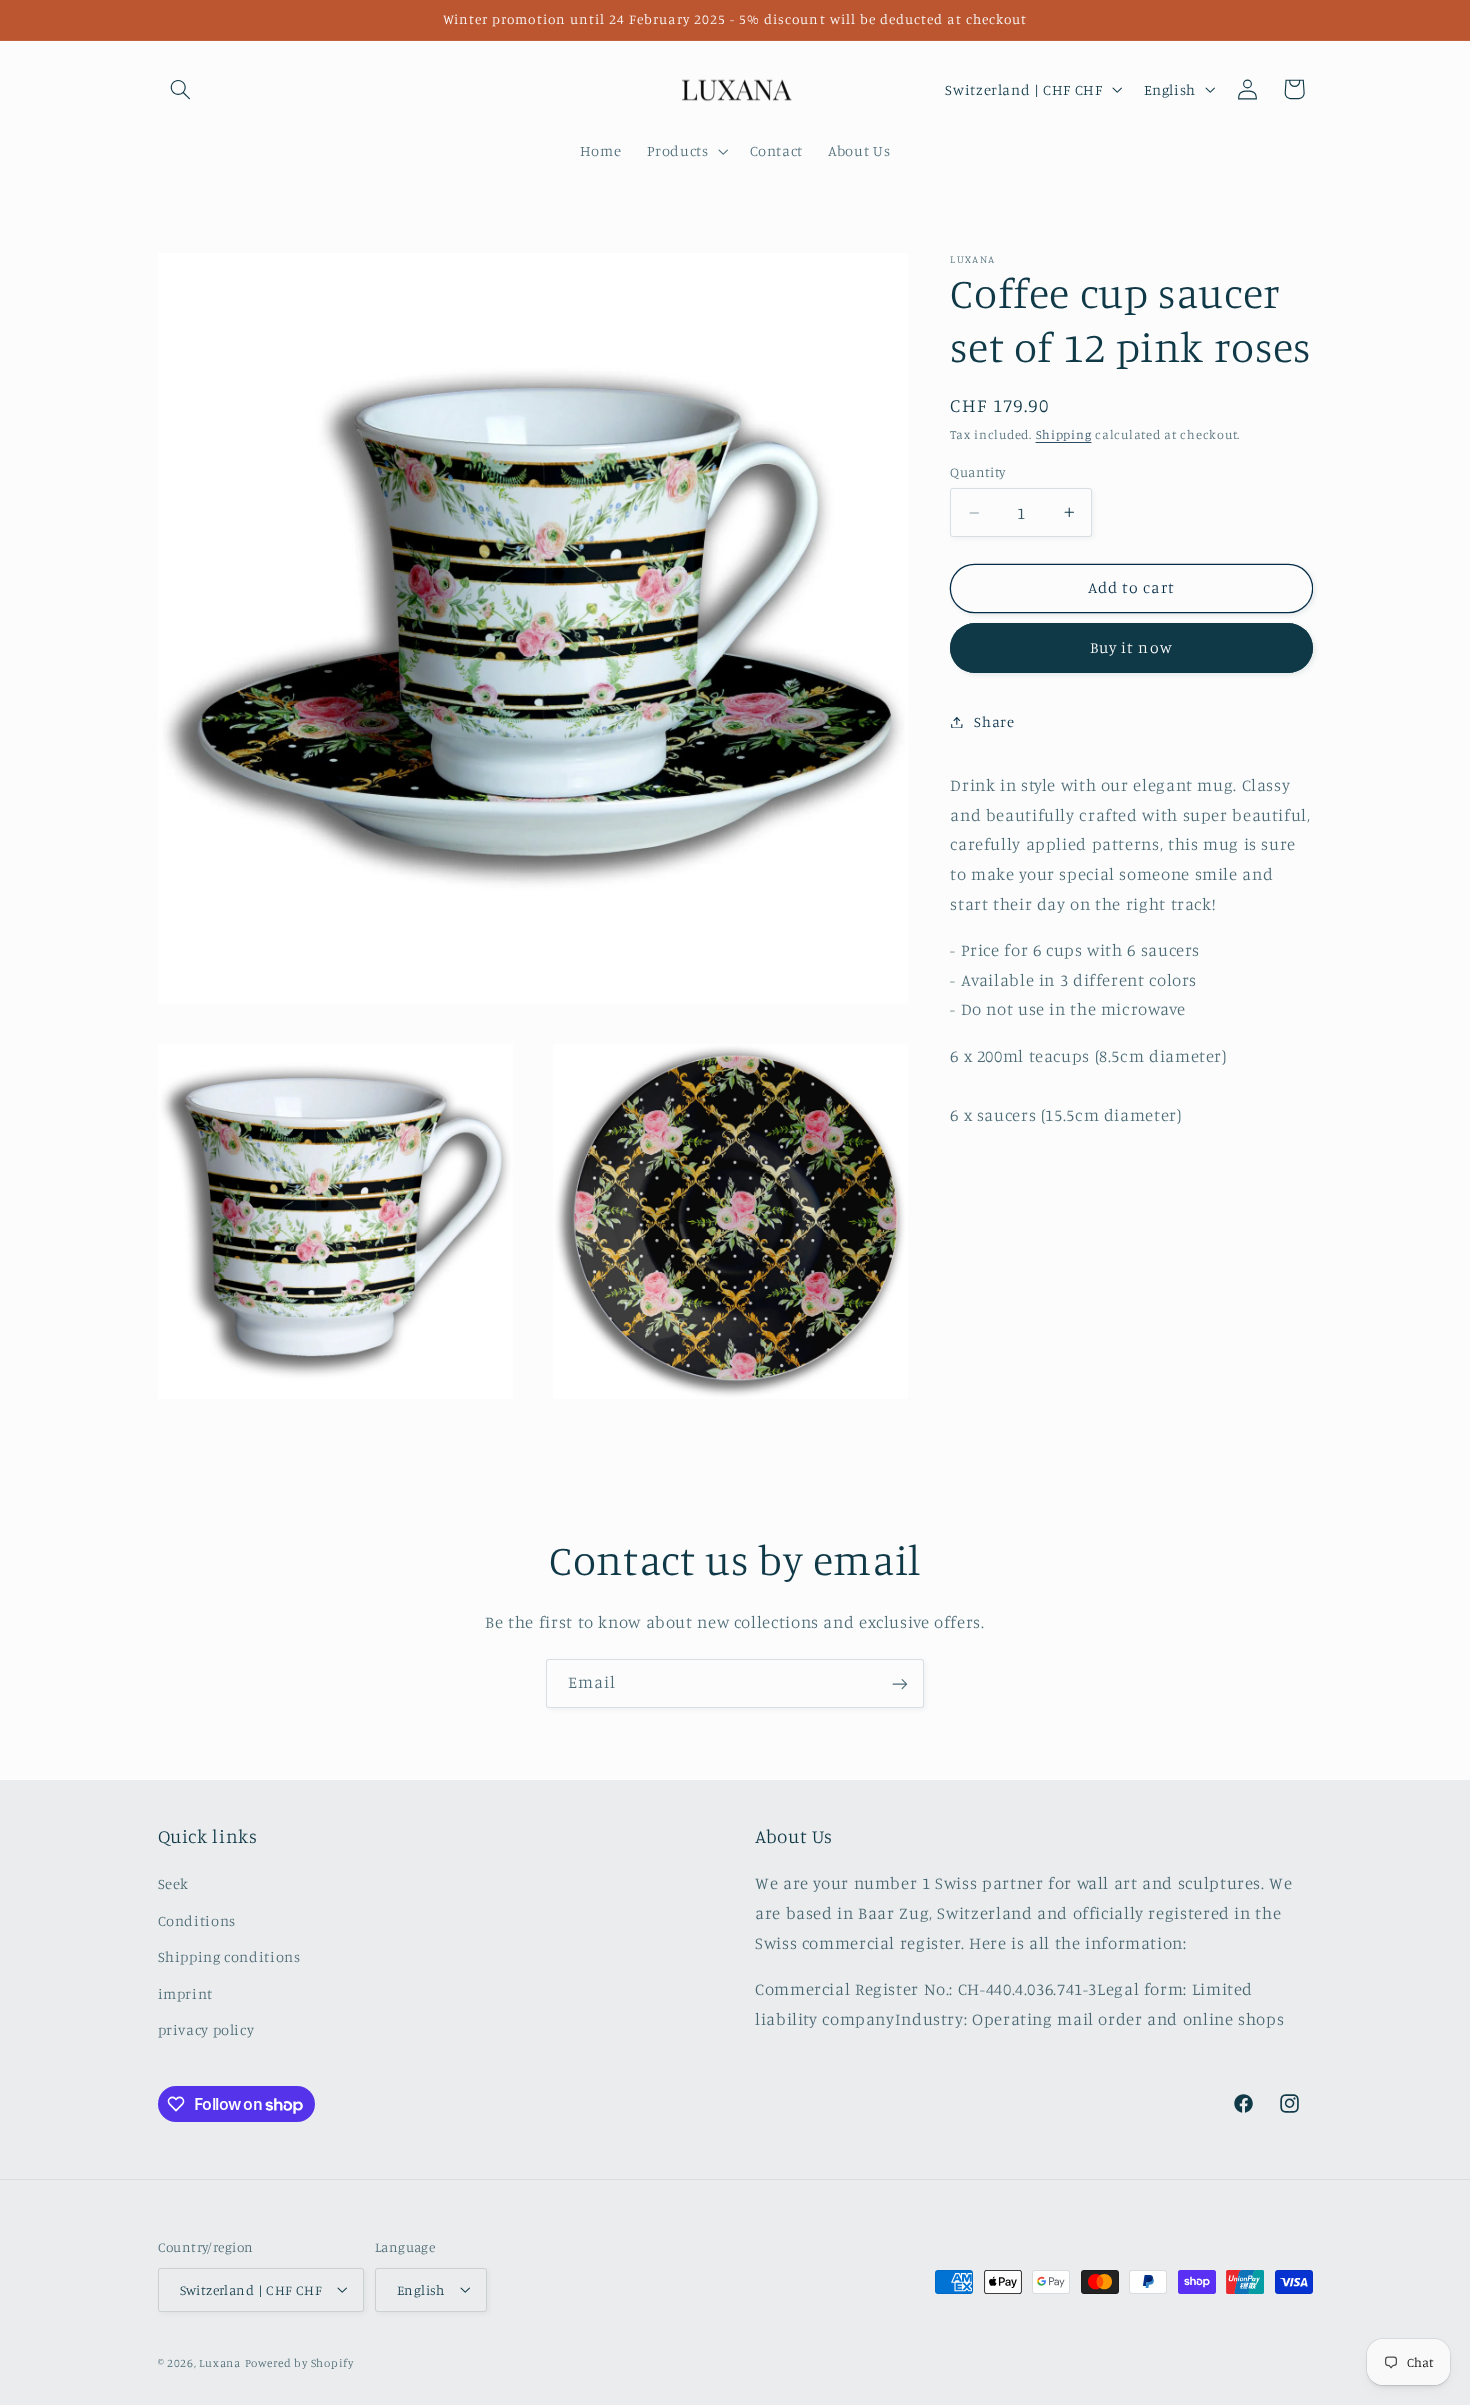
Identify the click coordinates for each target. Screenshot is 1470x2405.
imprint (185, 1993)
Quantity (977, 472)
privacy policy (206, 2029)
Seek (174, 1884)
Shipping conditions (229, 1957)
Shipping (1064, 434)
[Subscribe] (900, 1683)
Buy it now (1131, 647)
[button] (181, 89)
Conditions (197, 1920)
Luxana (219, 2362)
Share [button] (994, 721)
